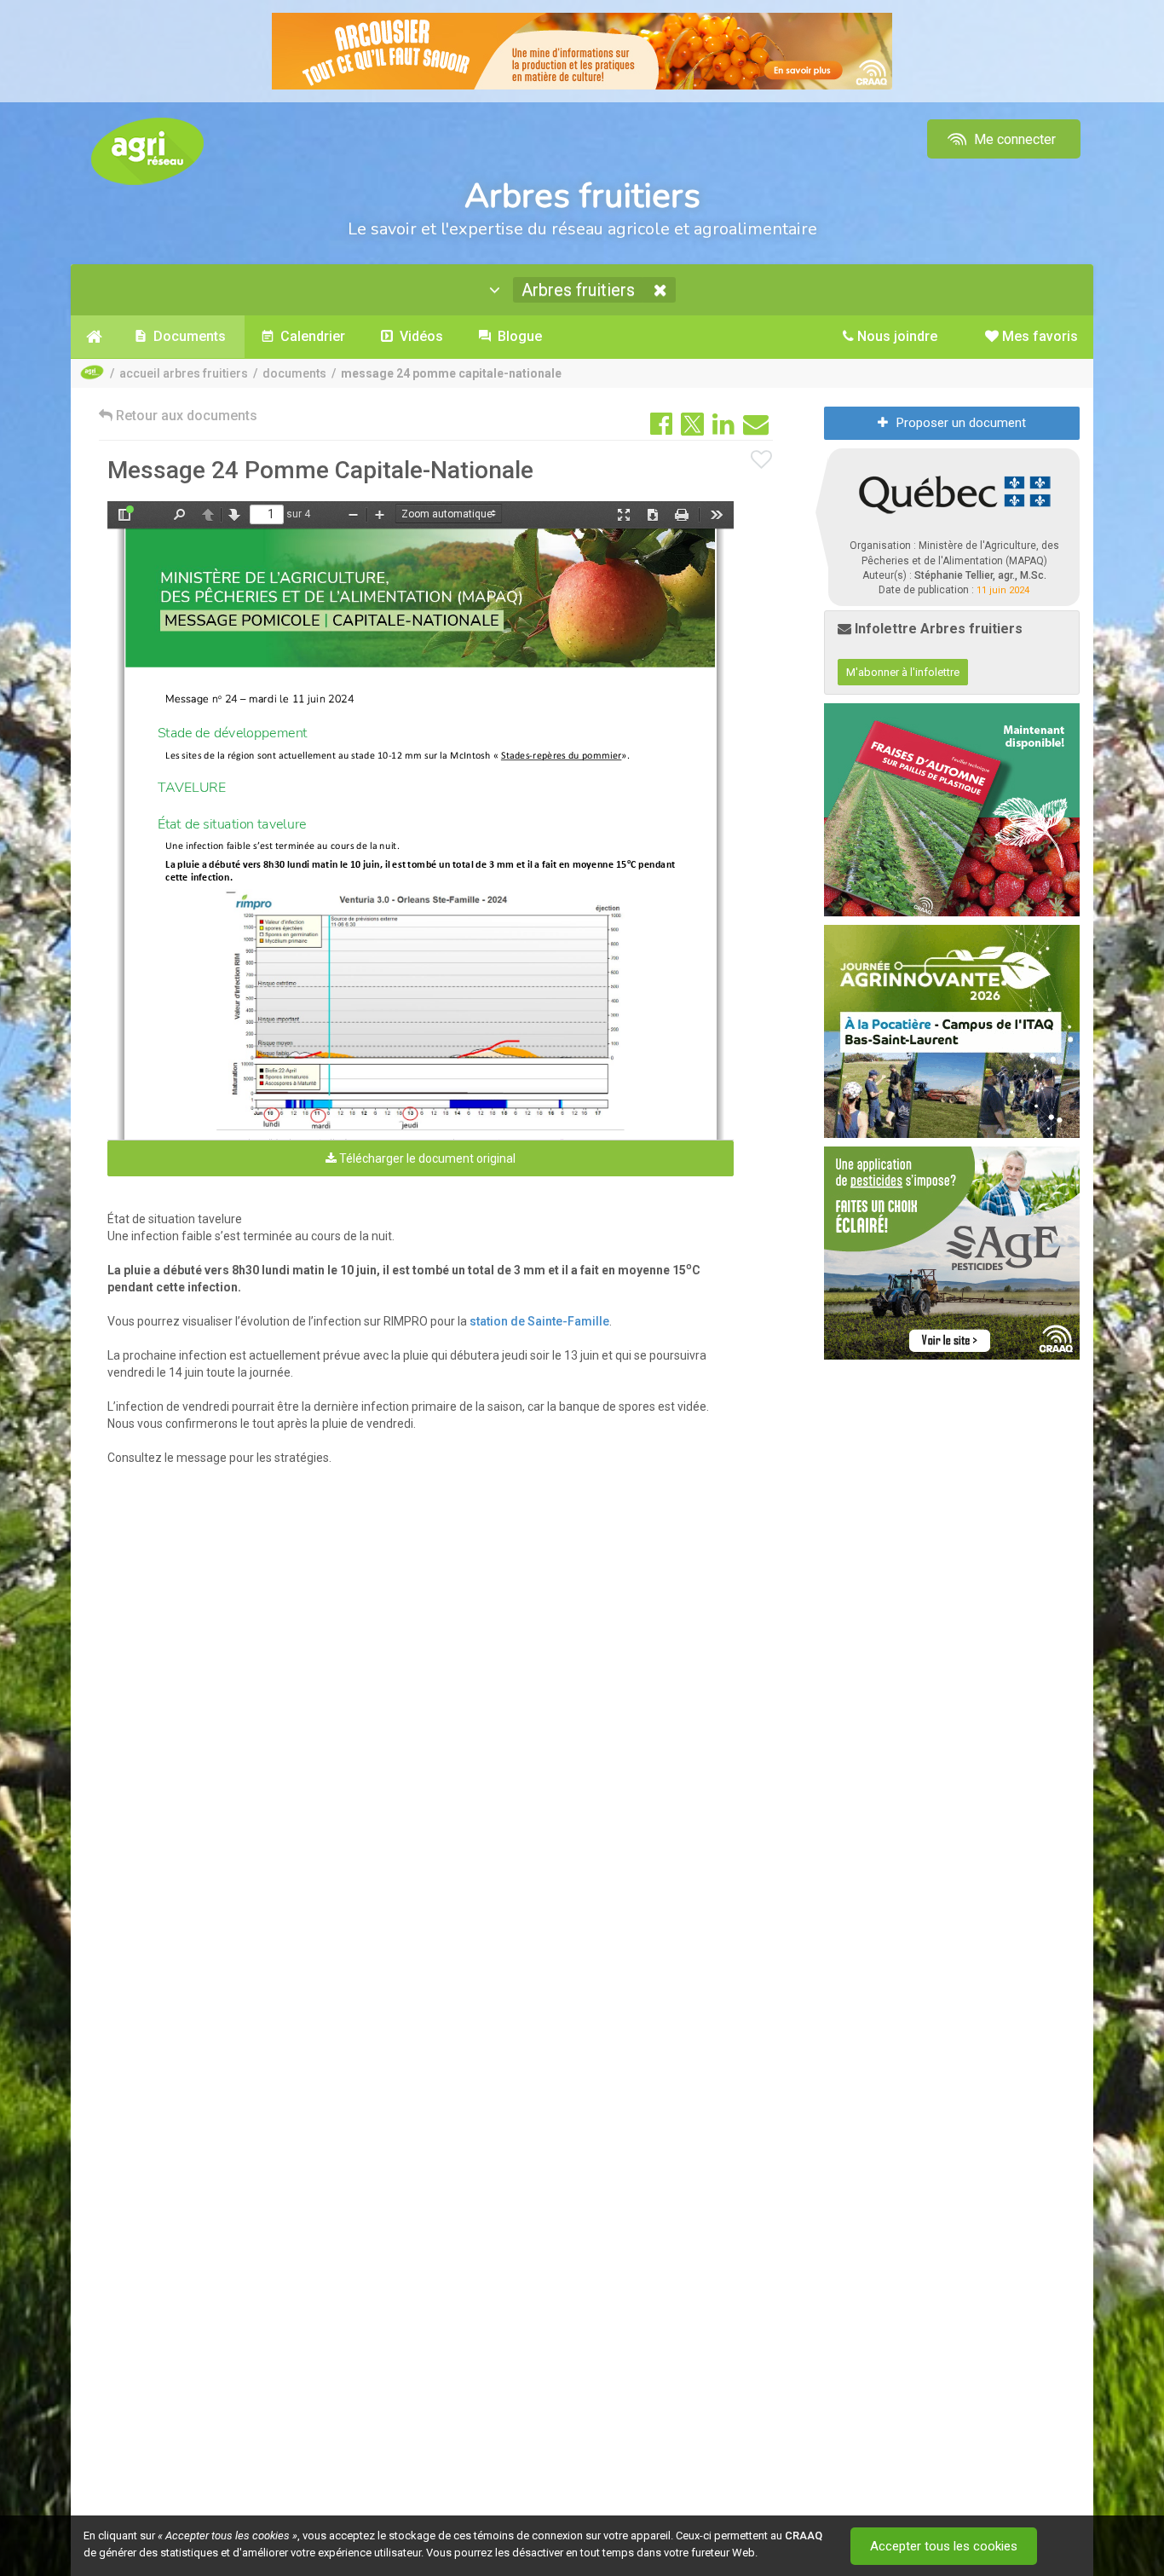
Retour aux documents (185, 416)
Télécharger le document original (426, 1158)
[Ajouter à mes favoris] (762, 460)
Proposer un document (961, 423)
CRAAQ (804, 2536)
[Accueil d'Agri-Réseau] (147, 150)
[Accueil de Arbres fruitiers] (94, 337)
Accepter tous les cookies (944, 2546)
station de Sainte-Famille (539, 1321)
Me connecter (1013, 139)
